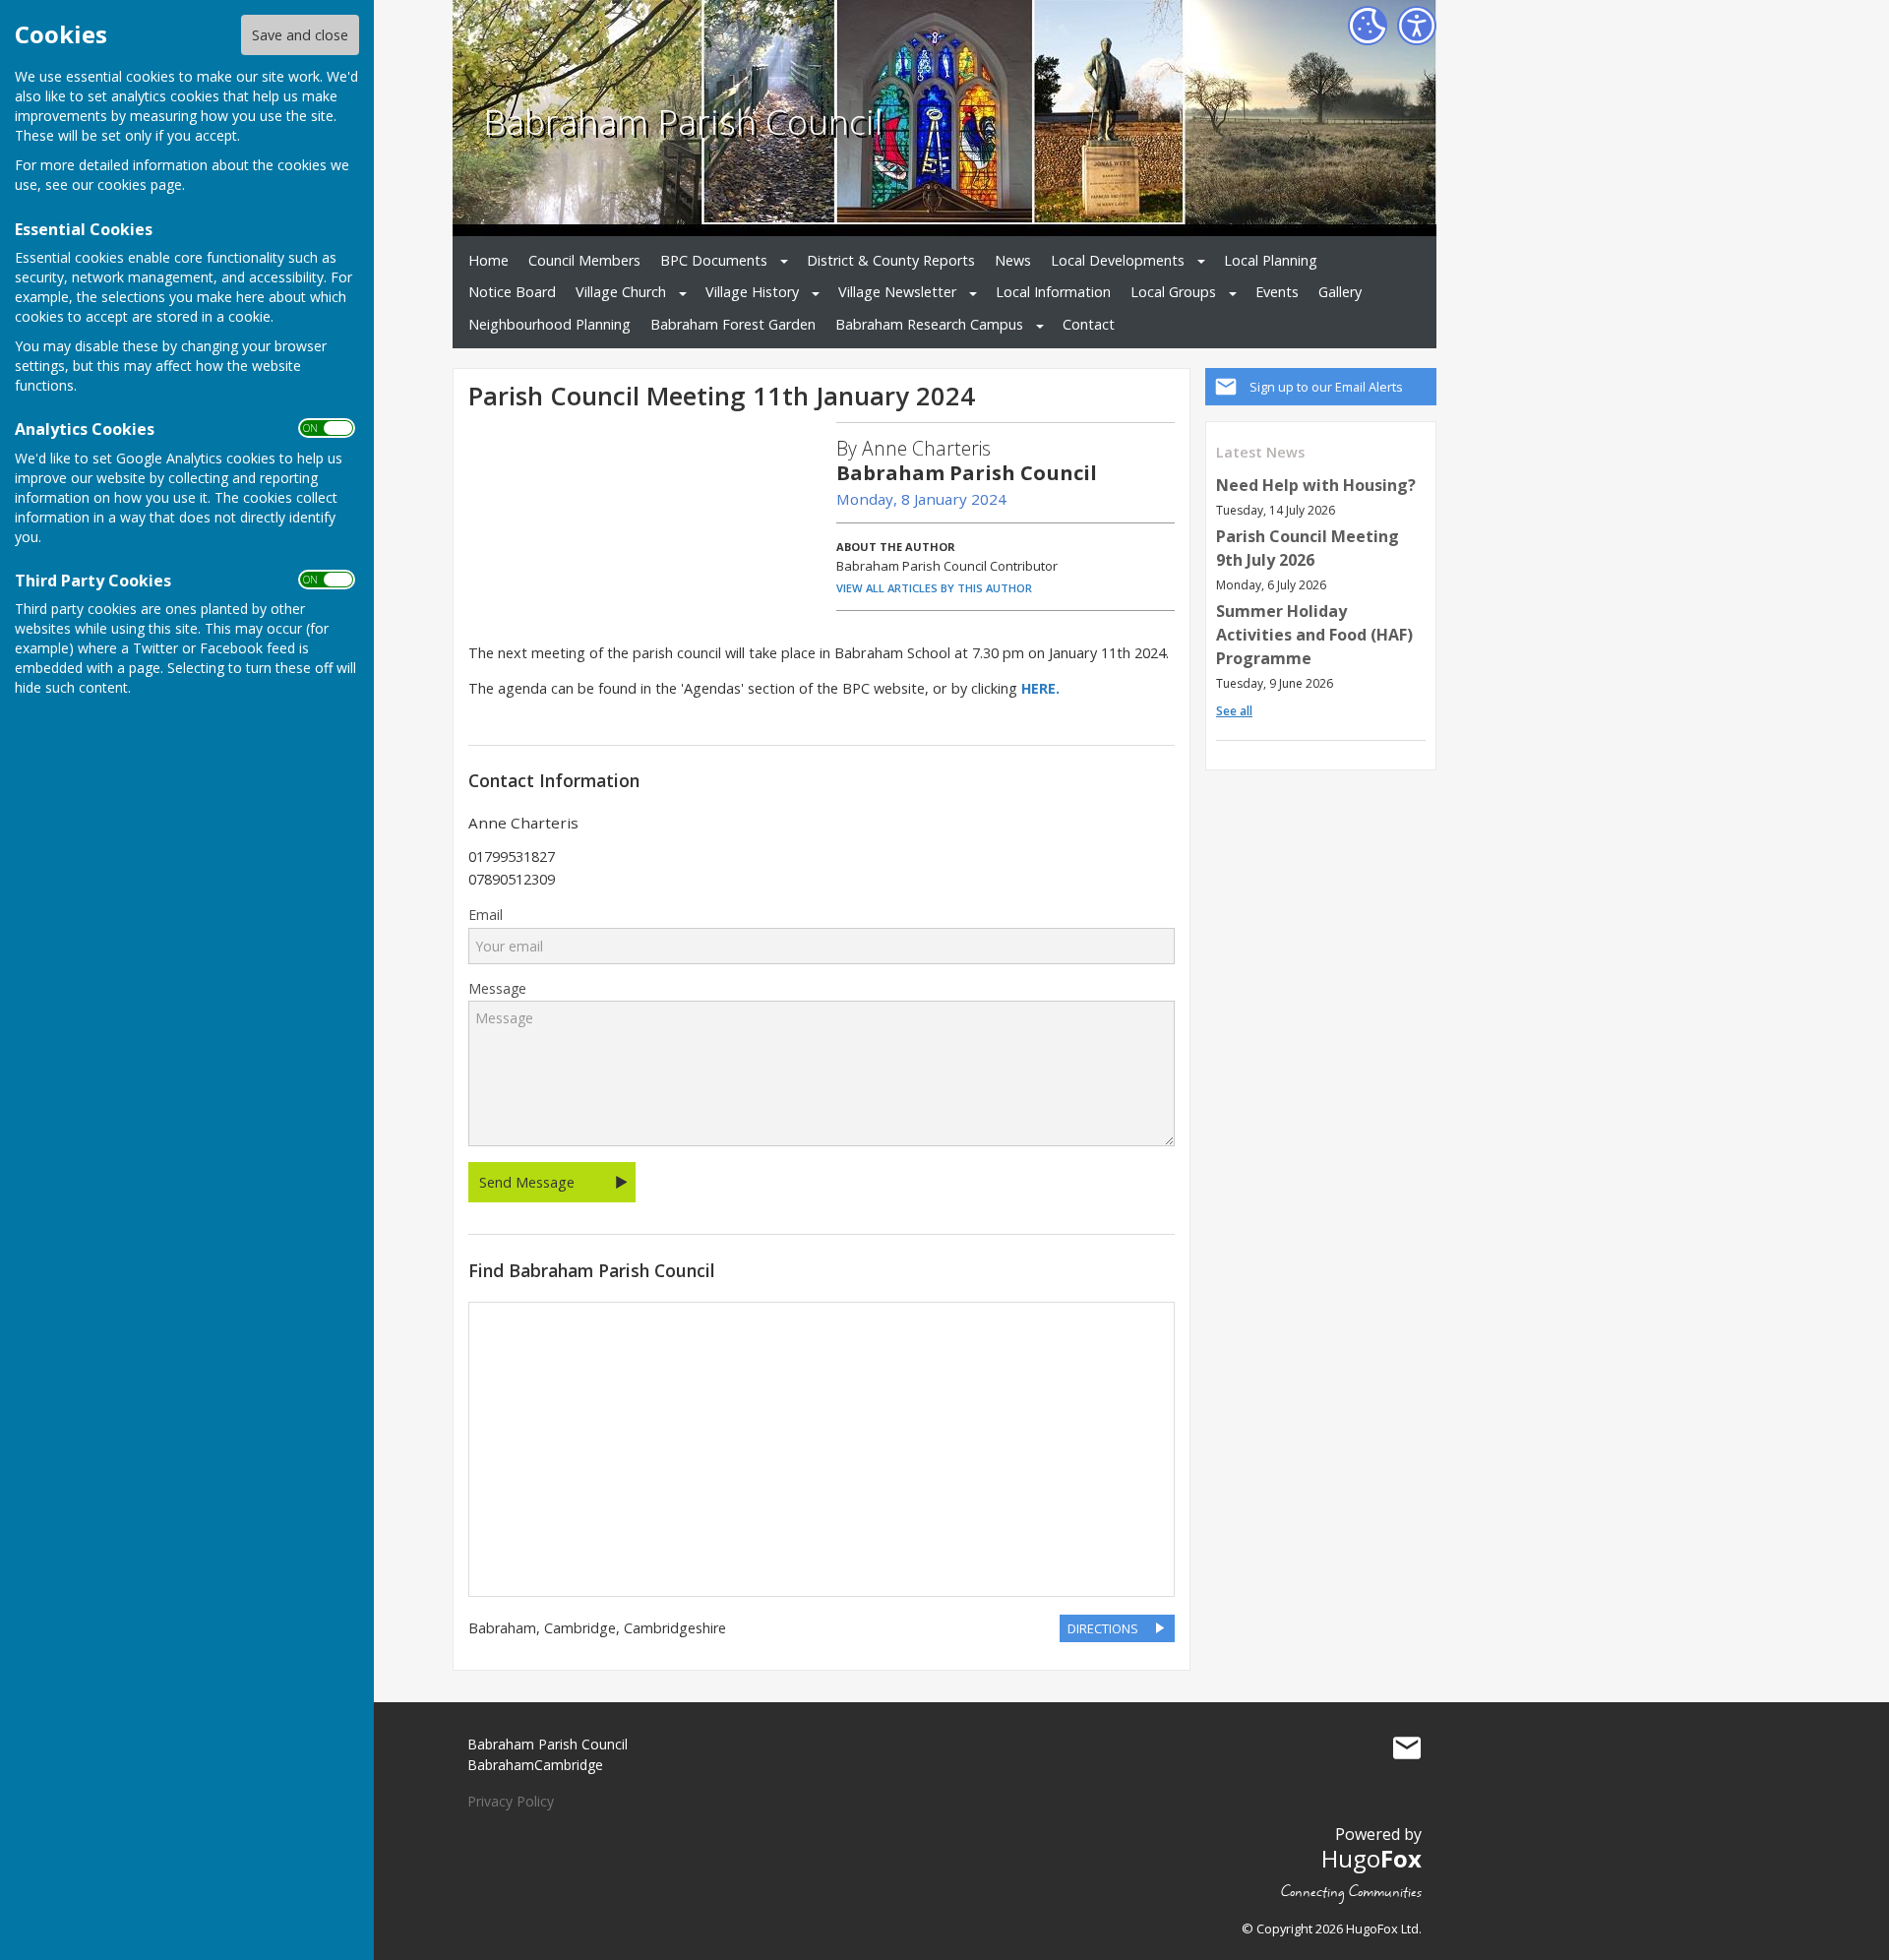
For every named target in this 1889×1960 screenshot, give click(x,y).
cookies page (140, 184)
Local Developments (1118, 260)
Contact (1089, 324)
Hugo (1371, 1858)
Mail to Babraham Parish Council (1407, 1748)
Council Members (584, 260)
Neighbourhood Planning (549, 324)
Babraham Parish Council (683, 121)
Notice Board (512, 292)
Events (1277, 292)
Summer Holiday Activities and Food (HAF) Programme (1314, 635)
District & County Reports (891, 260)
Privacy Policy (511, 1801)
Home (488, 260)
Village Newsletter (897, 292)
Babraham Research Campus (929, 324)
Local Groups (1173, 292)
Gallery (1340, 292)
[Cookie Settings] (1368, 26)
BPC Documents (714, 260)
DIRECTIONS (1103, 1628)
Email (486, 915)
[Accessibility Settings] (1417, 26)
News (1013, 260)
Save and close (300, 35)
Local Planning (1271, 260)
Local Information (1053, 292)
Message (497, 989)
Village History (752, 292)
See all (1234, 711)
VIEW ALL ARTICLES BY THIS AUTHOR (934, 588)
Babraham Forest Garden (733, 324)
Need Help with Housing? (1316, 485)
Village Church (621, 292)
